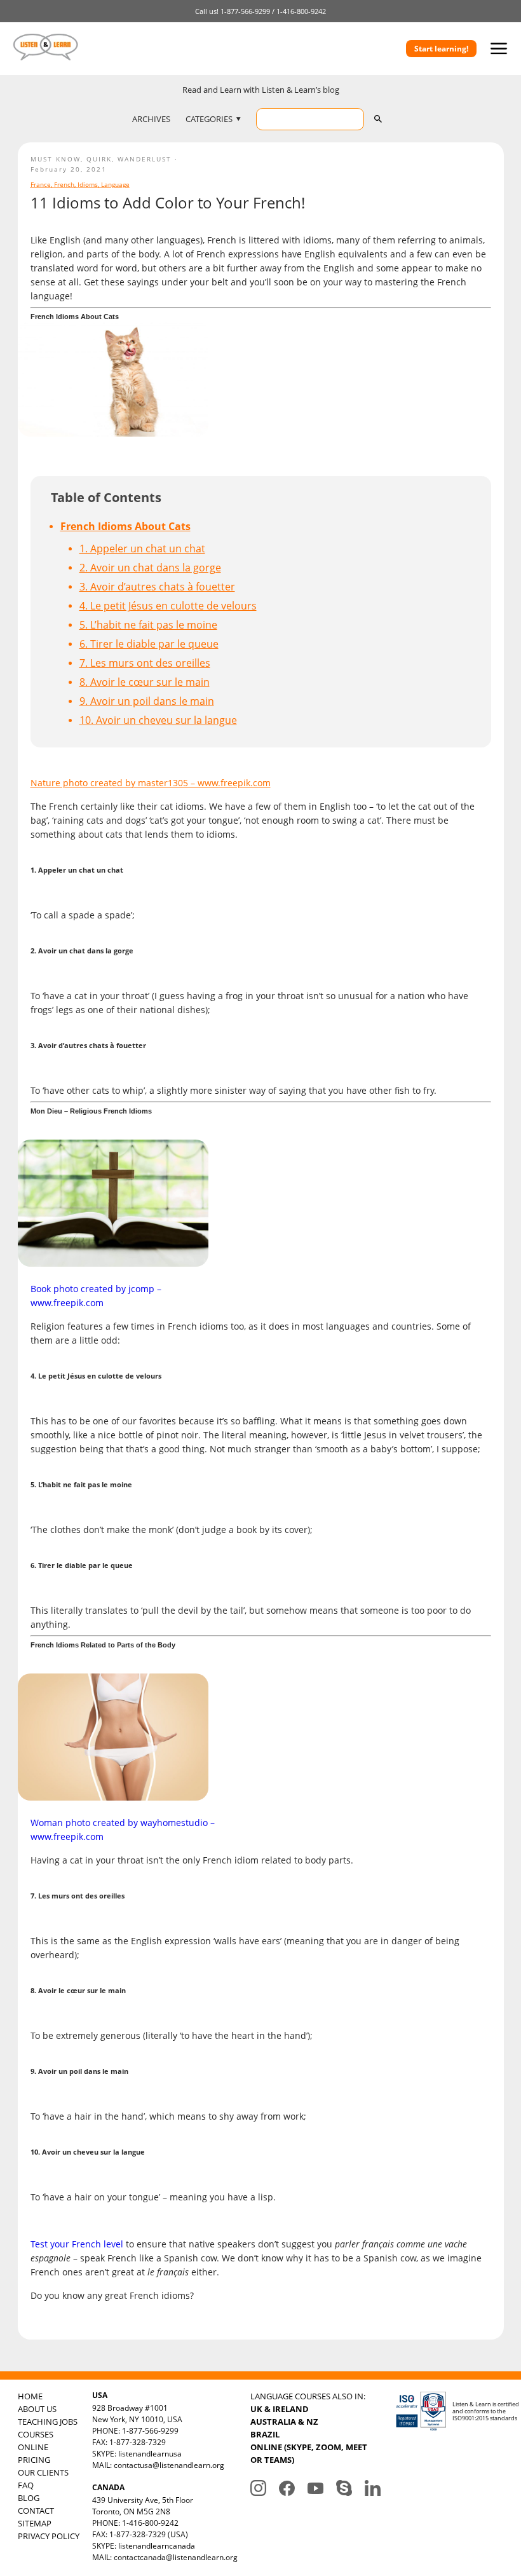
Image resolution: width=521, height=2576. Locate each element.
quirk (99, 159)
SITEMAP (35, 2523)
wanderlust (145, 159)
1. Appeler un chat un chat (142, 549)
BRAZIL (265, 2434)
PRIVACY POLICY (49, 2536)
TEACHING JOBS (48, 2422)
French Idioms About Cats (125, 526)
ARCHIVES (151, 119)
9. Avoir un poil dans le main (147, 701)
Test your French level (77, 2244)
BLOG (29, 2498)
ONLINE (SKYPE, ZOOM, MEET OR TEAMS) (309, 2453)
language (115, 184)
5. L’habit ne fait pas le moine (148, 625)
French (64, 184)
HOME (30, 2396)
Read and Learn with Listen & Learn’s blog (261, 90)
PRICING (34, 2460)
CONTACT (36, 2511)
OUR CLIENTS (43, 2472)
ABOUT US (37, 2409)
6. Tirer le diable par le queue (149, 644)
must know (56, 159)
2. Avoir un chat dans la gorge (150, 568)
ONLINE (33, 2447)
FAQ (26, 2485)
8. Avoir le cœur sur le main (145, 682)
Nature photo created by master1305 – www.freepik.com (151, 783)
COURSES (36, 2434)
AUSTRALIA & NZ (284, 2422)
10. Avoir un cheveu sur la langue (158, 720)
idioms (88, 184)
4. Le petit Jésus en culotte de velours (168, 606)
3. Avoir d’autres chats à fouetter (157, 587)
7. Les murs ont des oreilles (145, 663)
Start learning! (441, 49)
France (41, 184)
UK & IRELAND (280, 2409)
